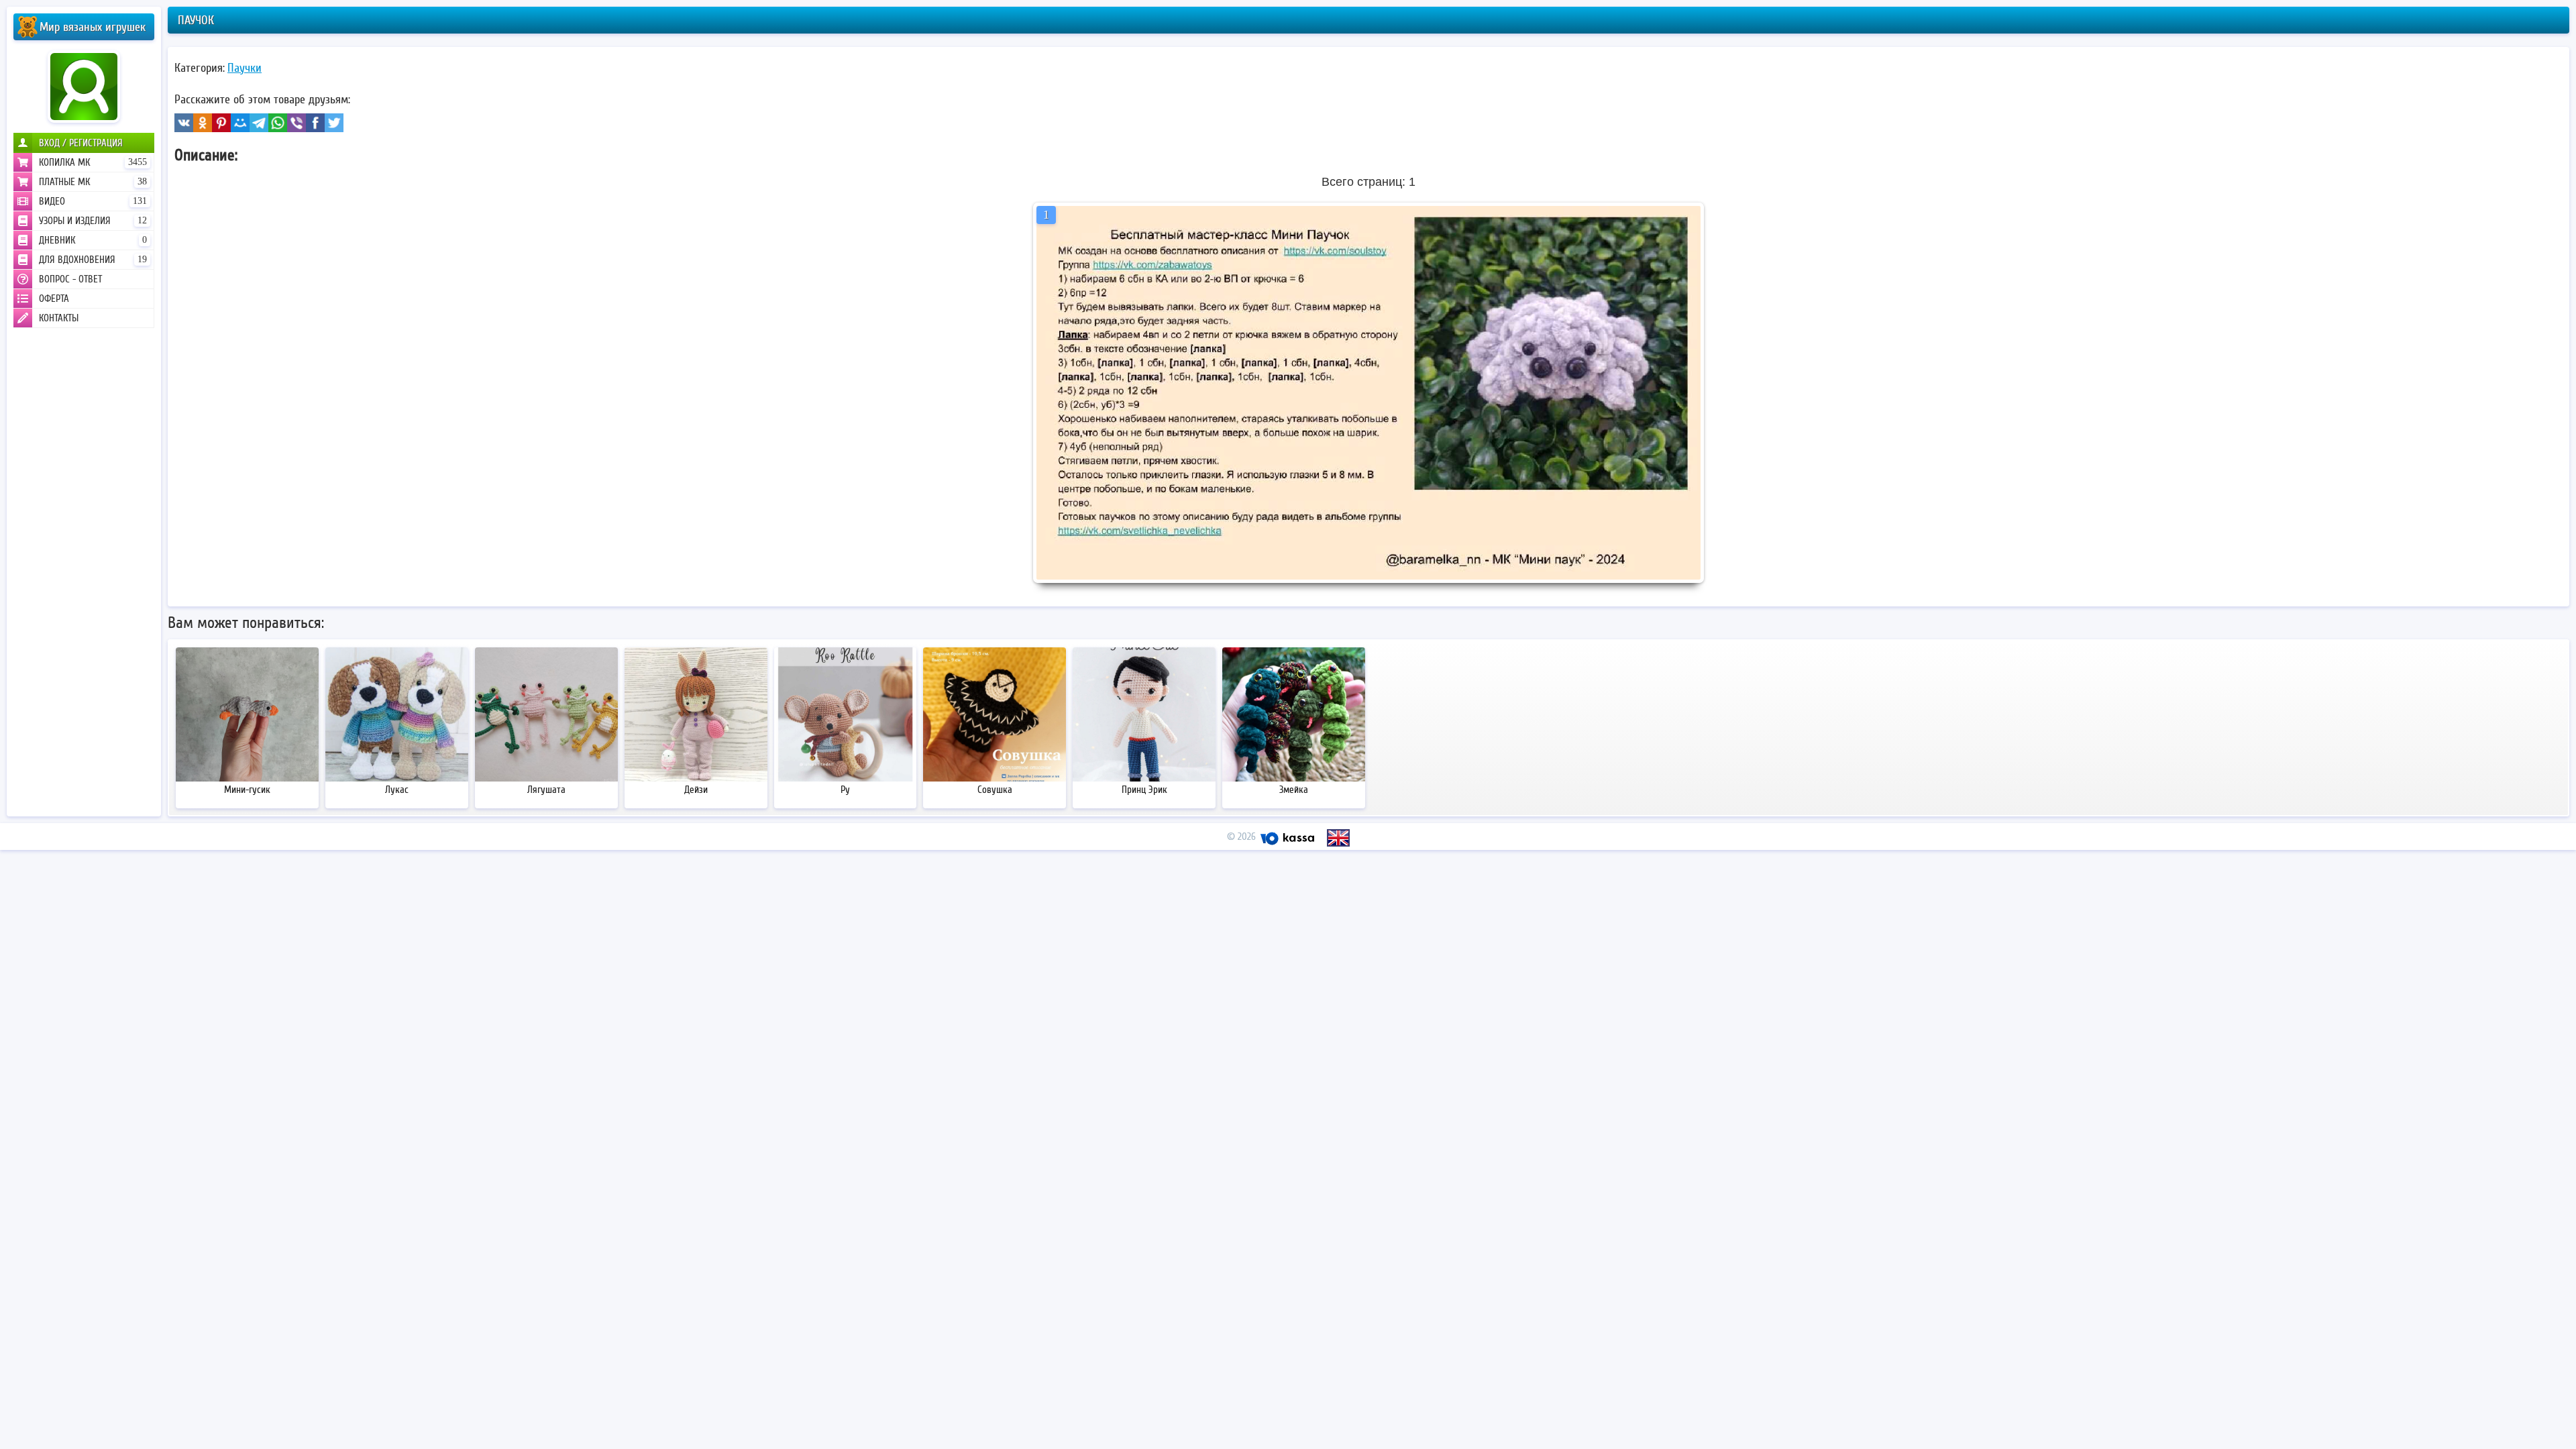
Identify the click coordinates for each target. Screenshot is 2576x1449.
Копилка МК (93, 162)
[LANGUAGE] (1338, 838)
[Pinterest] (221, 123)
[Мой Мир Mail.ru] (240, 123)
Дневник (93, 240)
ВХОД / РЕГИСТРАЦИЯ (81, 143)
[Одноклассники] (203, 123)
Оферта (54, 299)
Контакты (59, 318)
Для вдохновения (93, 260)
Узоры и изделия (93, 221)
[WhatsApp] (278, 123)
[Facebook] (315, 123)
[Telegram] (259, 123)
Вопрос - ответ (70, 279)
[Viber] (297, 123)
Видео (93, 201)
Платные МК (93, 182)
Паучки (245, 68)
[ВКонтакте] (184, 123)
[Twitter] (334, 123)
